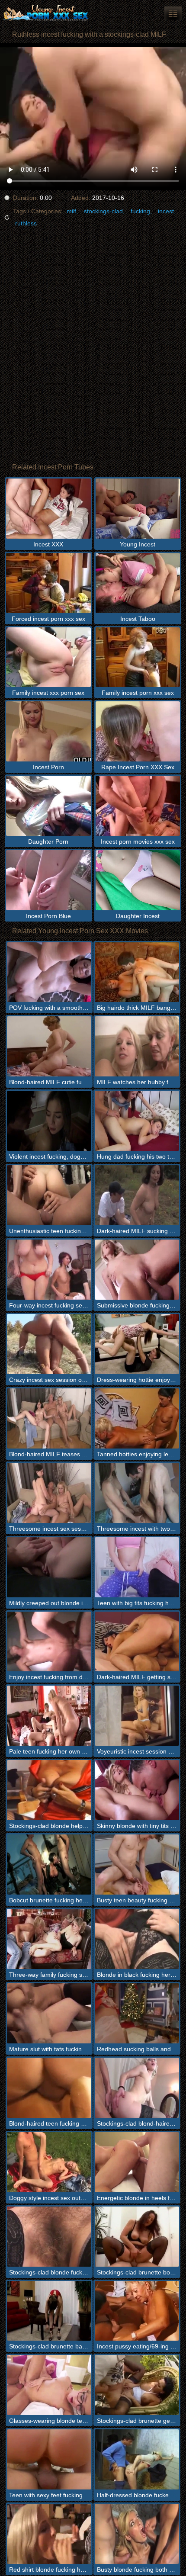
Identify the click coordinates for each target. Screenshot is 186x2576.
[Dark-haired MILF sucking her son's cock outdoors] (137, 1195)
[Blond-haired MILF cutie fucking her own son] (49, 1046)
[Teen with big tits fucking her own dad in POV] (137, 1567)
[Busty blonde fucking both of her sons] (137, 2534)
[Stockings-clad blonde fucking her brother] (49, 2237)
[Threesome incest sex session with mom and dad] (49, 1493)
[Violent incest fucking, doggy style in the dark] (49, 1121)
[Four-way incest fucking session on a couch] (49, 1270)
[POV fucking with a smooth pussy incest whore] (49, 972)
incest (166, 211)
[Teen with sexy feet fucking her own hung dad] (49, 2459)
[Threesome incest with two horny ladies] (137, 1493)
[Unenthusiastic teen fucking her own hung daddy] (49, 1195)
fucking (140, 211)
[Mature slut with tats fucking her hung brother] (49, 2013)
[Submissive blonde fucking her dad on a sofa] (137, 1270)
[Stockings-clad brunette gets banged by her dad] (137, 2385)
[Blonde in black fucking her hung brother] (137, 1939)
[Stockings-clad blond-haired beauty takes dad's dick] (137, 2088)
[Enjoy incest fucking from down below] (49, 1642)
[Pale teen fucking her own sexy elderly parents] (49, 1716)
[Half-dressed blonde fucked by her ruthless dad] (137, 2459)
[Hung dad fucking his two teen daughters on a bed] (137, 1121)
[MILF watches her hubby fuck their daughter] (137, 1046)
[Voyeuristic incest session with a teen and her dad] (137, 1716)
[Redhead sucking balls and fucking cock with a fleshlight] (137, 2013)
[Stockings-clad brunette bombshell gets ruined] (137, 2237)
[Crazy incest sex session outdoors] (49, 1344)
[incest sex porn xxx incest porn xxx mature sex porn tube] (173, 13)
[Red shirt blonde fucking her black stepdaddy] (49, 2534)
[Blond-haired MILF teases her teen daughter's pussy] (49, 1418)
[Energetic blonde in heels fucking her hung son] (137, 2162)
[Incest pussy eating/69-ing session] (137, 2311)
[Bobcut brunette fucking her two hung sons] (49, 1865)
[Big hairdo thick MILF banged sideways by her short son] (137, 972)
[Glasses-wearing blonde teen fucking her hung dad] (49, 2385)
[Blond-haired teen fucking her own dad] (49, 2088)
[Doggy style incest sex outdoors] (49, 2162)
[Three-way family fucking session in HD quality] (49, 1939)
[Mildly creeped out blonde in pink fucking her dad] (49, 1567)
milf (71, 211)
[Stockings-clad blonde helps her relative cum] (49, 1790)
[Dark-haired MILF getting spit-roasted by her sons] (137, 1642)
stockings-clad (103, 211)
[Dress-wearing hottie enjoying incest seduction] (137, 1344)
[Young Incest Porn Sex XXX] (52, 13)
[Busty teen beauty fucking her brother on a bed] (137, 1865)
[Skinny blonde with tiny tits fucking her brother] (137, 1790)
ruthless (26, 223)
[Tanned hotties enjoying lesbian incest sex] (137, 1418)
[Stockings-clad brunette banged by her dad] (49, 2311)
